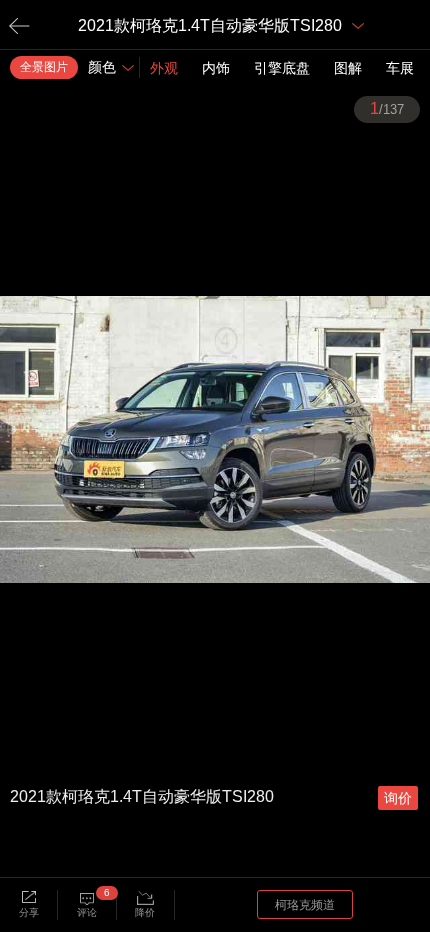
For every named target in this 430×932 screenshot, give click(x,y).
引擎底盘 (282, 68)
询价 (398, 798)
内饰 (216, 68)
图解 (348, 68)
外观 (164, 68)
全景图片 (44, 67)
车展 (400, 68)
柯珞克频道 (305, 905)
